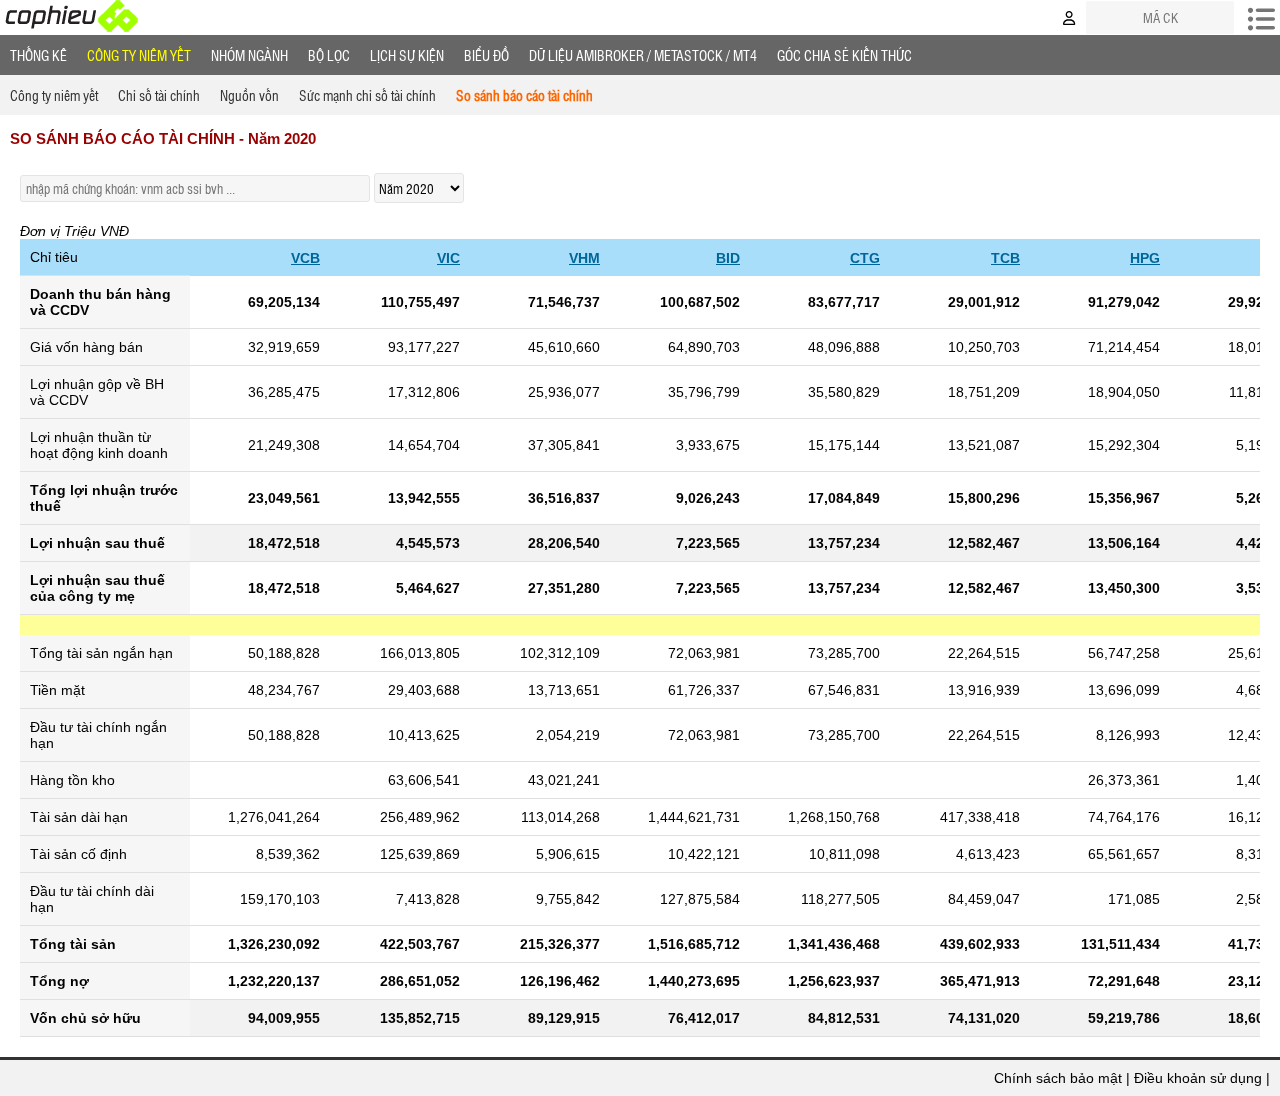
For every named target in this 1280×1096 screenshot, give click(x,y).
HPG (1145, 258)
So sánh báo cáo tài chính (524, 95)
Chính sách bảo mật (1058, 1078)
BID (728, 258)
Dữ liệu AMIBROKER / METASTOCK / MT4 (643, 55)
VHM (584, 258)
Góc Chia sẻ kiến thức (844, 55)
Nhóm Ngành (249, 55)
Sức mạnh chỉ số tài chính (367, 95)
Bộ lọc (329, 55)
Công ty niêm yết (139, 55)
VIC (448, 258)
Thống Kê (38, 55)
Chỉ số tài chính (159, 95)
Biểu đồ (486, 55)
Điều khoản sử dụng (1198, 1078)
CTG (865, 258)
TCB (1005, 258)
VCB (305, 258)
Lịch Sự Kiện (407, 55)
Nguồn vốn (249, 95)
